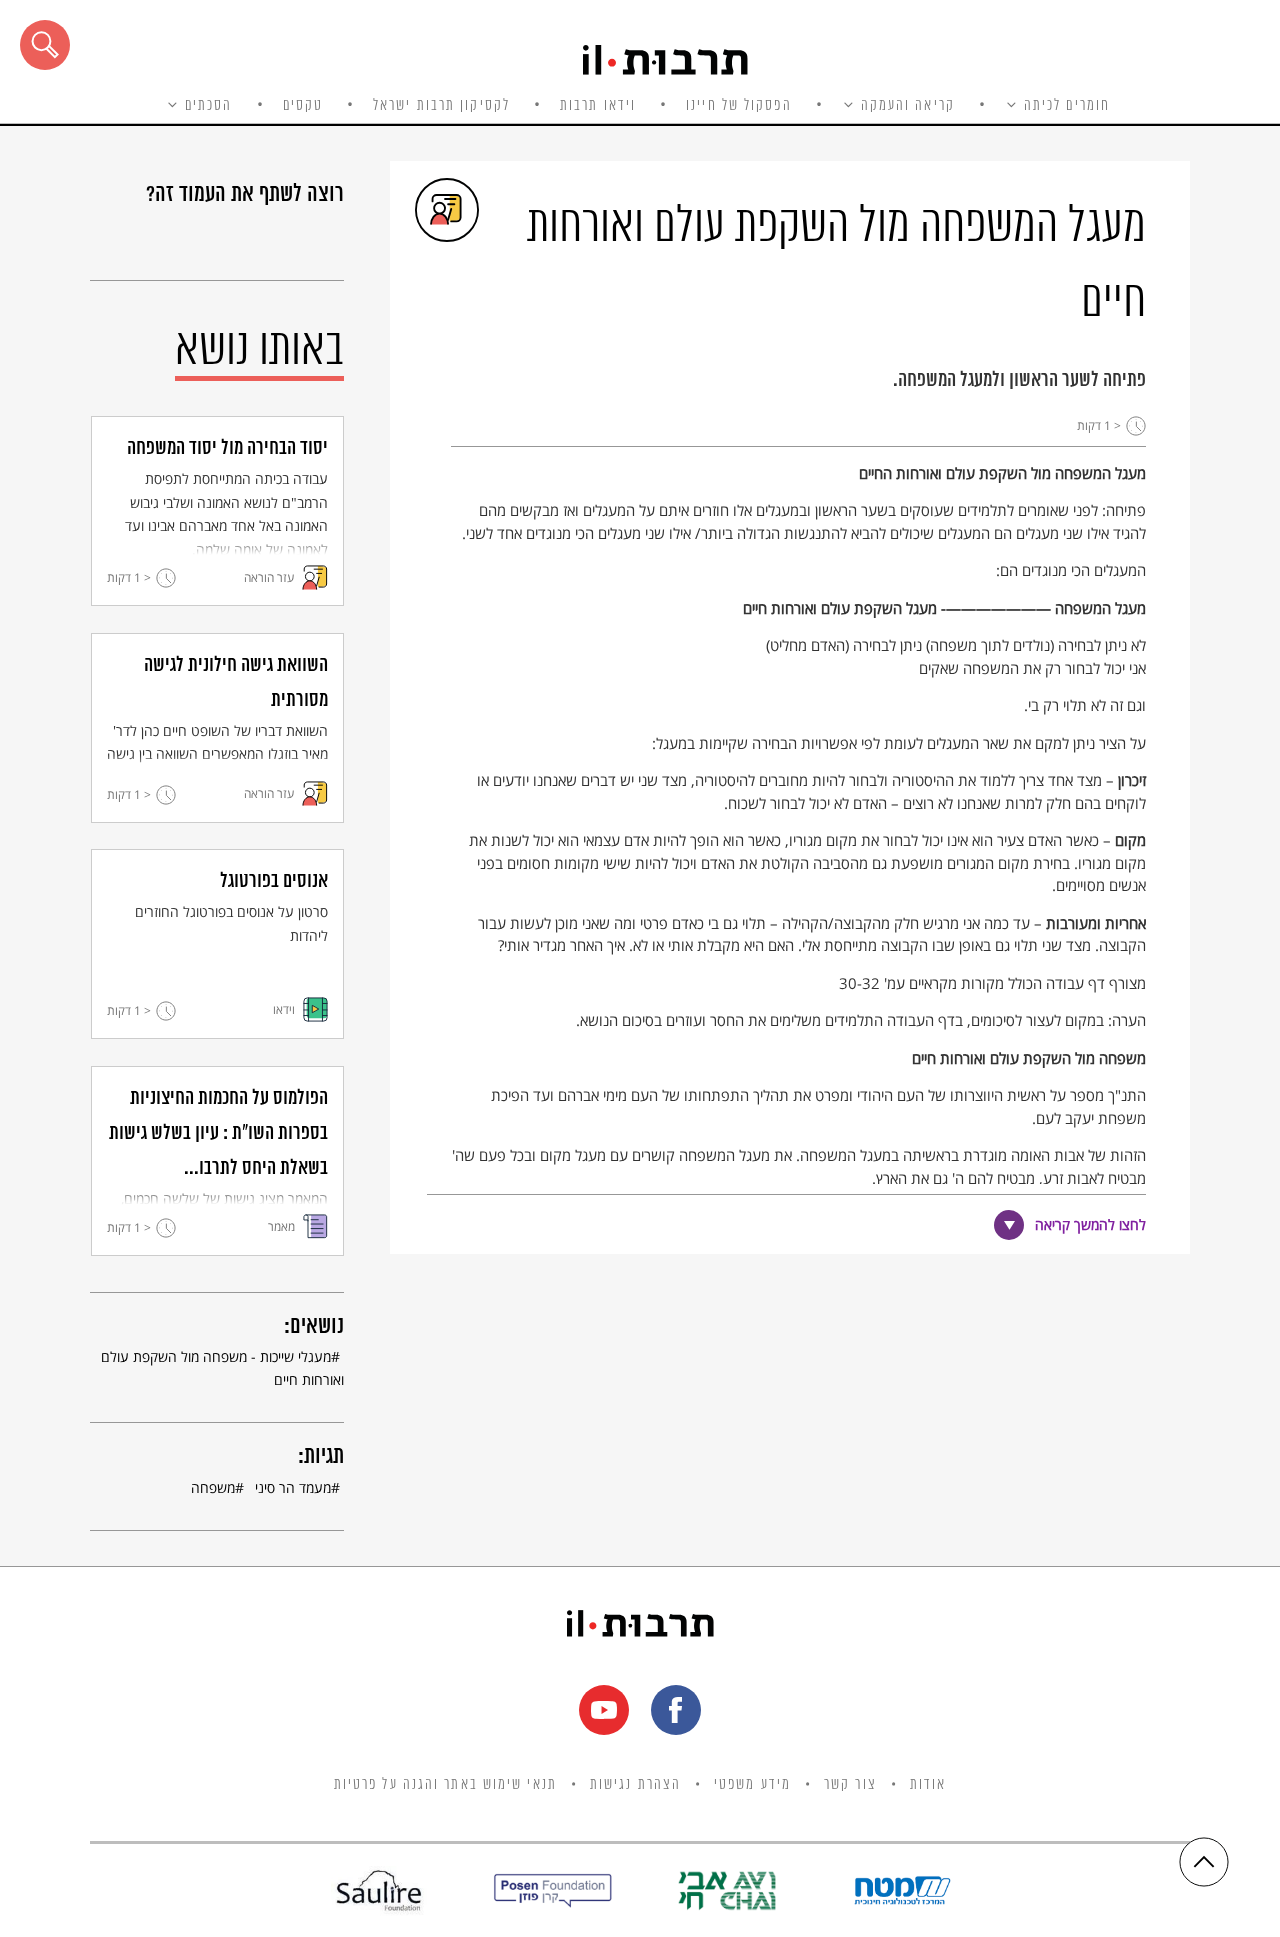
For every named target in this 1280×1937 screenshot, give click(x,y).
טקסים (303, 106)
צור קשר (850, 1785)
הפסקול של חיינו (739, 106)
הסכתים (209, 106)
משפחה (213, 1487)
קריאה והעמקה (908, 106)
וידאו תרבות (598, 106)
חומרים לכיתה (1067, 106)
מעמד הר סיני (293, 1487)
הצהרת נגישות (635, 1785)
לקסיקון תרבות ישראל (441, 106)
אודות (928, 1785)
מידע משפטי (752, 1785)
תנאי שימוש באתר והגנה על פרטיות (445, 1785)
